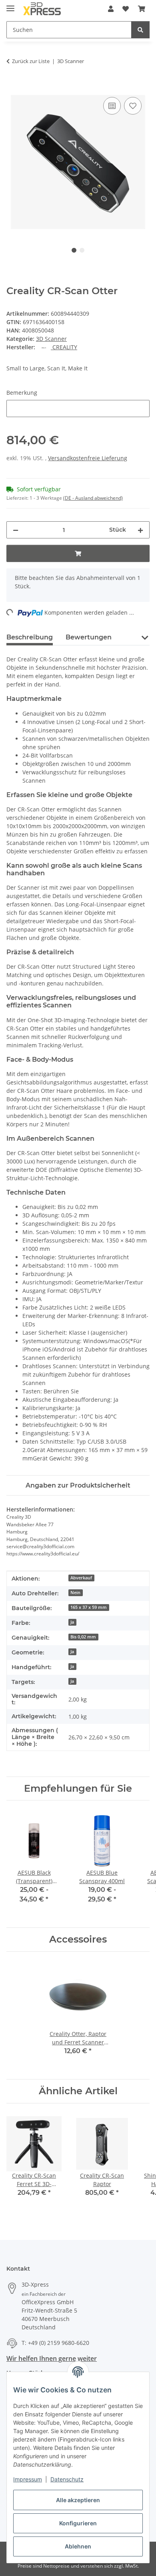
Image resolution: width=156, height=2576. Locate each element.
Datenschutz (67, 2479)
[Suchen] (140, 30)
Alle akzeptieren (78, 2500)
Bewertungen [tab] (89, 637)
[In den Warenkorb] (13, 86)
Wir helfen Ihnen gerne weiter (52, 2358)
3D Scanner (51, 339)
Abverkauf (81, 1578)
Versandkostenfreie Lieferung (88, 458)
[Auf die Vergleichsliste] (112, 106)
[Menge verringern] (16, 530)
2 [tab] (82, 250)
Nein (75, 1593)
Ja (72, 1622)
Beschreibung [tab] (30, 637)
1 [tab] (74, 250)
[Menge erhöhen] (140, 530)
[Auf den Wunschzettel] (133, 106)
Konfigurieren (78, 2523)
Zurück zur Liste (31, 61)
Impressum (28, 2479)
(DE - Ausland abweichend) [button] (93, 498)
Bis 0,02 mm (83, 1637)
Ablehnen (78, 2546)
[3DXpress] (42, 9)
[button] (111, 9)
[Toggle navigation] (10, 5)
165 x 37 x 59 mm (89, 1607)
